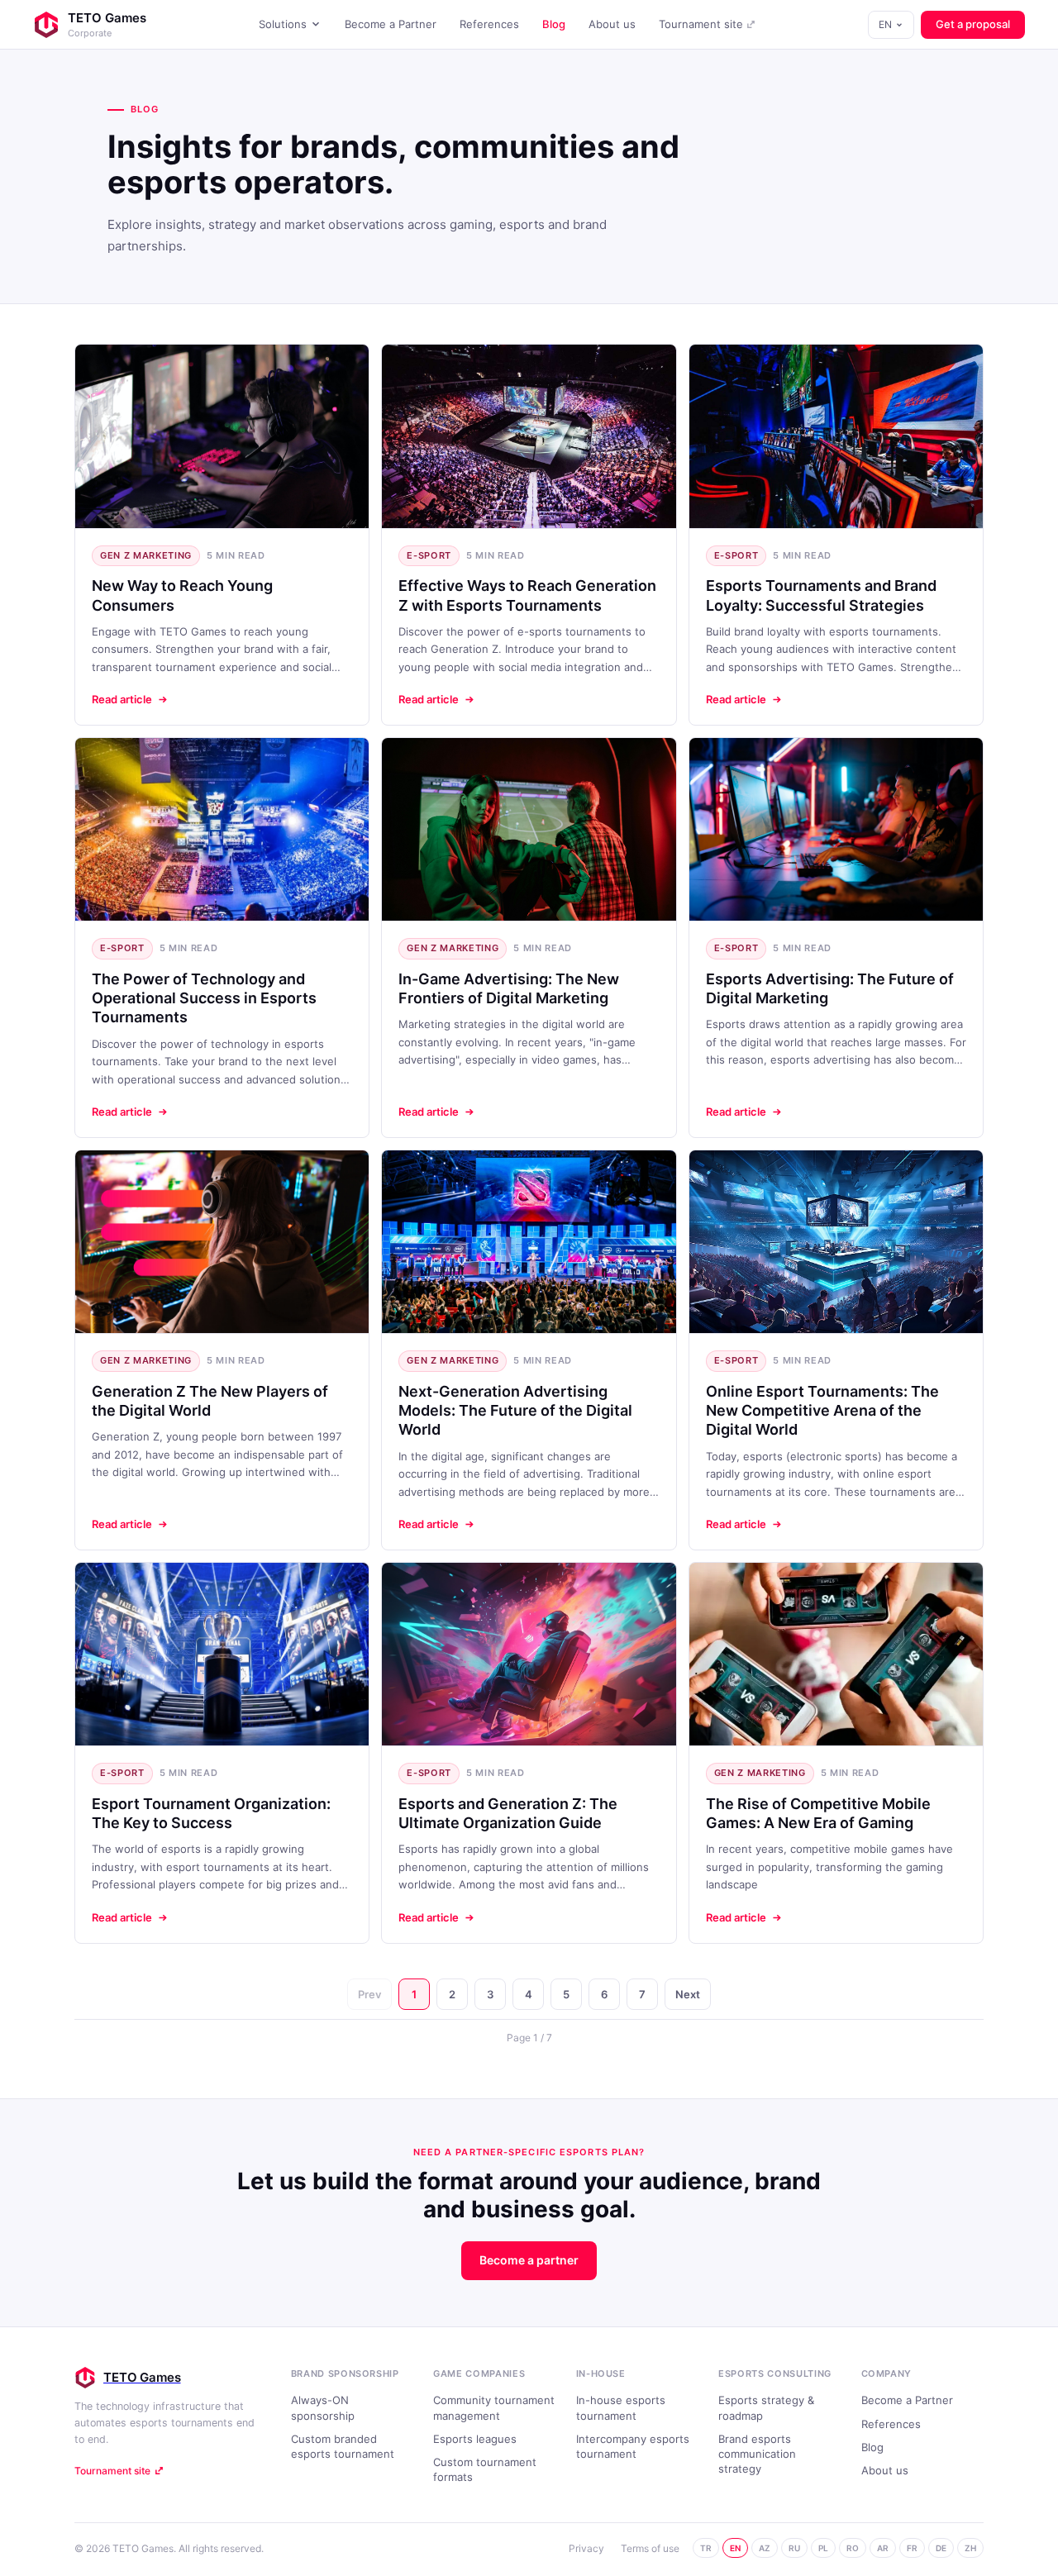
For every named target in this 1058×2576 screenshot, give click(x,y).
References (489, 24)
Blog (554, 24)
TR (706, 2548)
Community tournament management (494, 2407)
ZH (970, 2548)
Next (688, 1994)
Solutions (283, 24)
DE (941, 2548)
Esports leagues (475, 2439)
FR (912, 2548)
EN (885, 24)
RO (853, 2548)
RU (794, 2548)
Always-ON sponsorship (323, 2407)
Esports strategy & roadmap (766, 2407)
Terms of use (650, 2548)
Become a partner (529, 2260)
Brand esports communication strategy (757, 2454)
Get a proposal (973, 24)
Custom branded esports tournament (343, 2446)
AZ (765, 2548)
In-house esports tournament (621, 2407)
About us (612, 24)
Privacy (586, 2548)
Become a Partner (391, 24)
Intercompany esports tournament (633, 2446)
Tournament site (701, 24)
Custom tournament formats (485, 2469)
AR (883, 2548)
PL (823, 2548)
